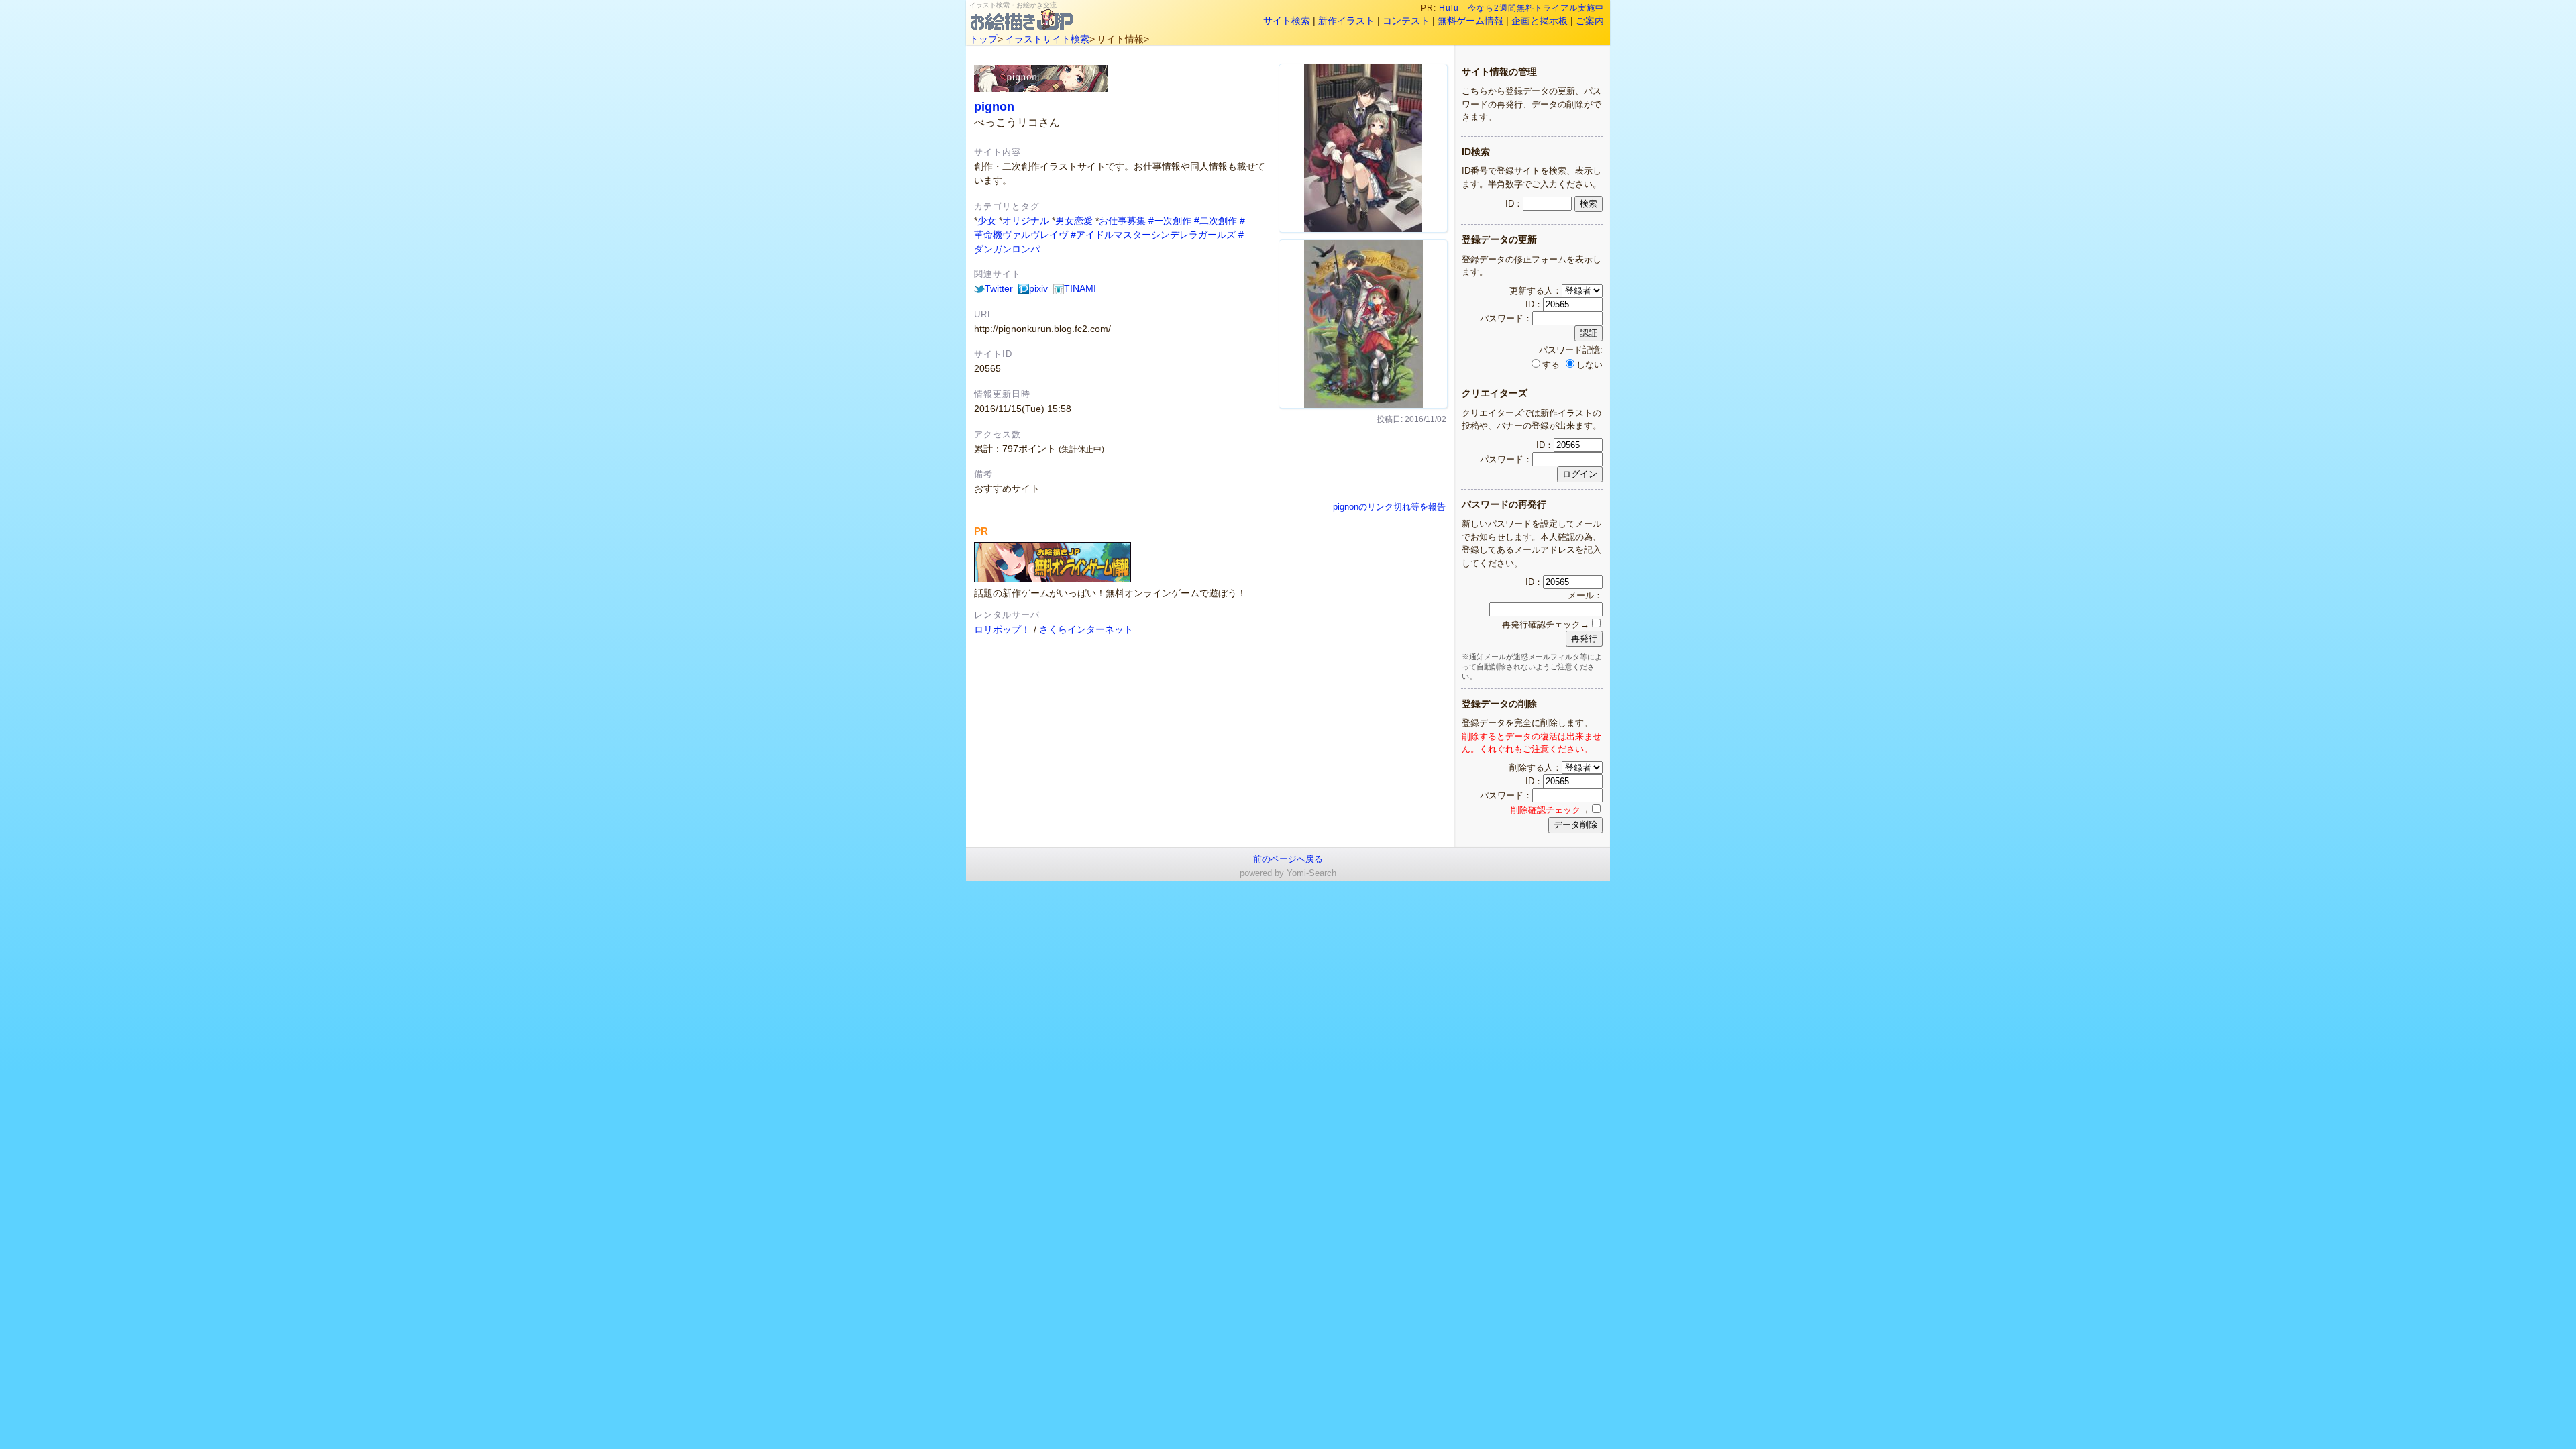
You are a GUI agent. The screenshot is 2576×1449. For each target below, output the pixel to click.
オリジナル (1026, 221)
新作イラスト (1346, 21)
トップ (983, 39)
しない (1590, 365)
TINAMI (1080, 288)
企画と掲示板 (1540, 21)
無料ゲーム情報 (1470, 21)
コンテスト (1406, 21)
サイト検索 (1287, 21)
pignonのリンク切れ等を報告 (1389, 507)
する (1551, 365)
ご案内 (1590, 21)
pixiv (1038, 288)
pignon (994, 106)
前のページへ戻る (1288, 859)
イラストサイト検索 (1047, 39)
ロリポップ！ (1002, 629)
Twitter (999, 288)
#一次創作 (1170, 221)
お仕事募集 (1122, 221)
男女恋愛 (1074, 221)
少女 (987, 221)
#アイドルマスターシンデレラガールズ (1153, 235)
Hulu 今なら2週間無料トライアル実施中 (1521, 8)
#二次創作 (1216, 221)
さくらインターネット (1086, 629)
